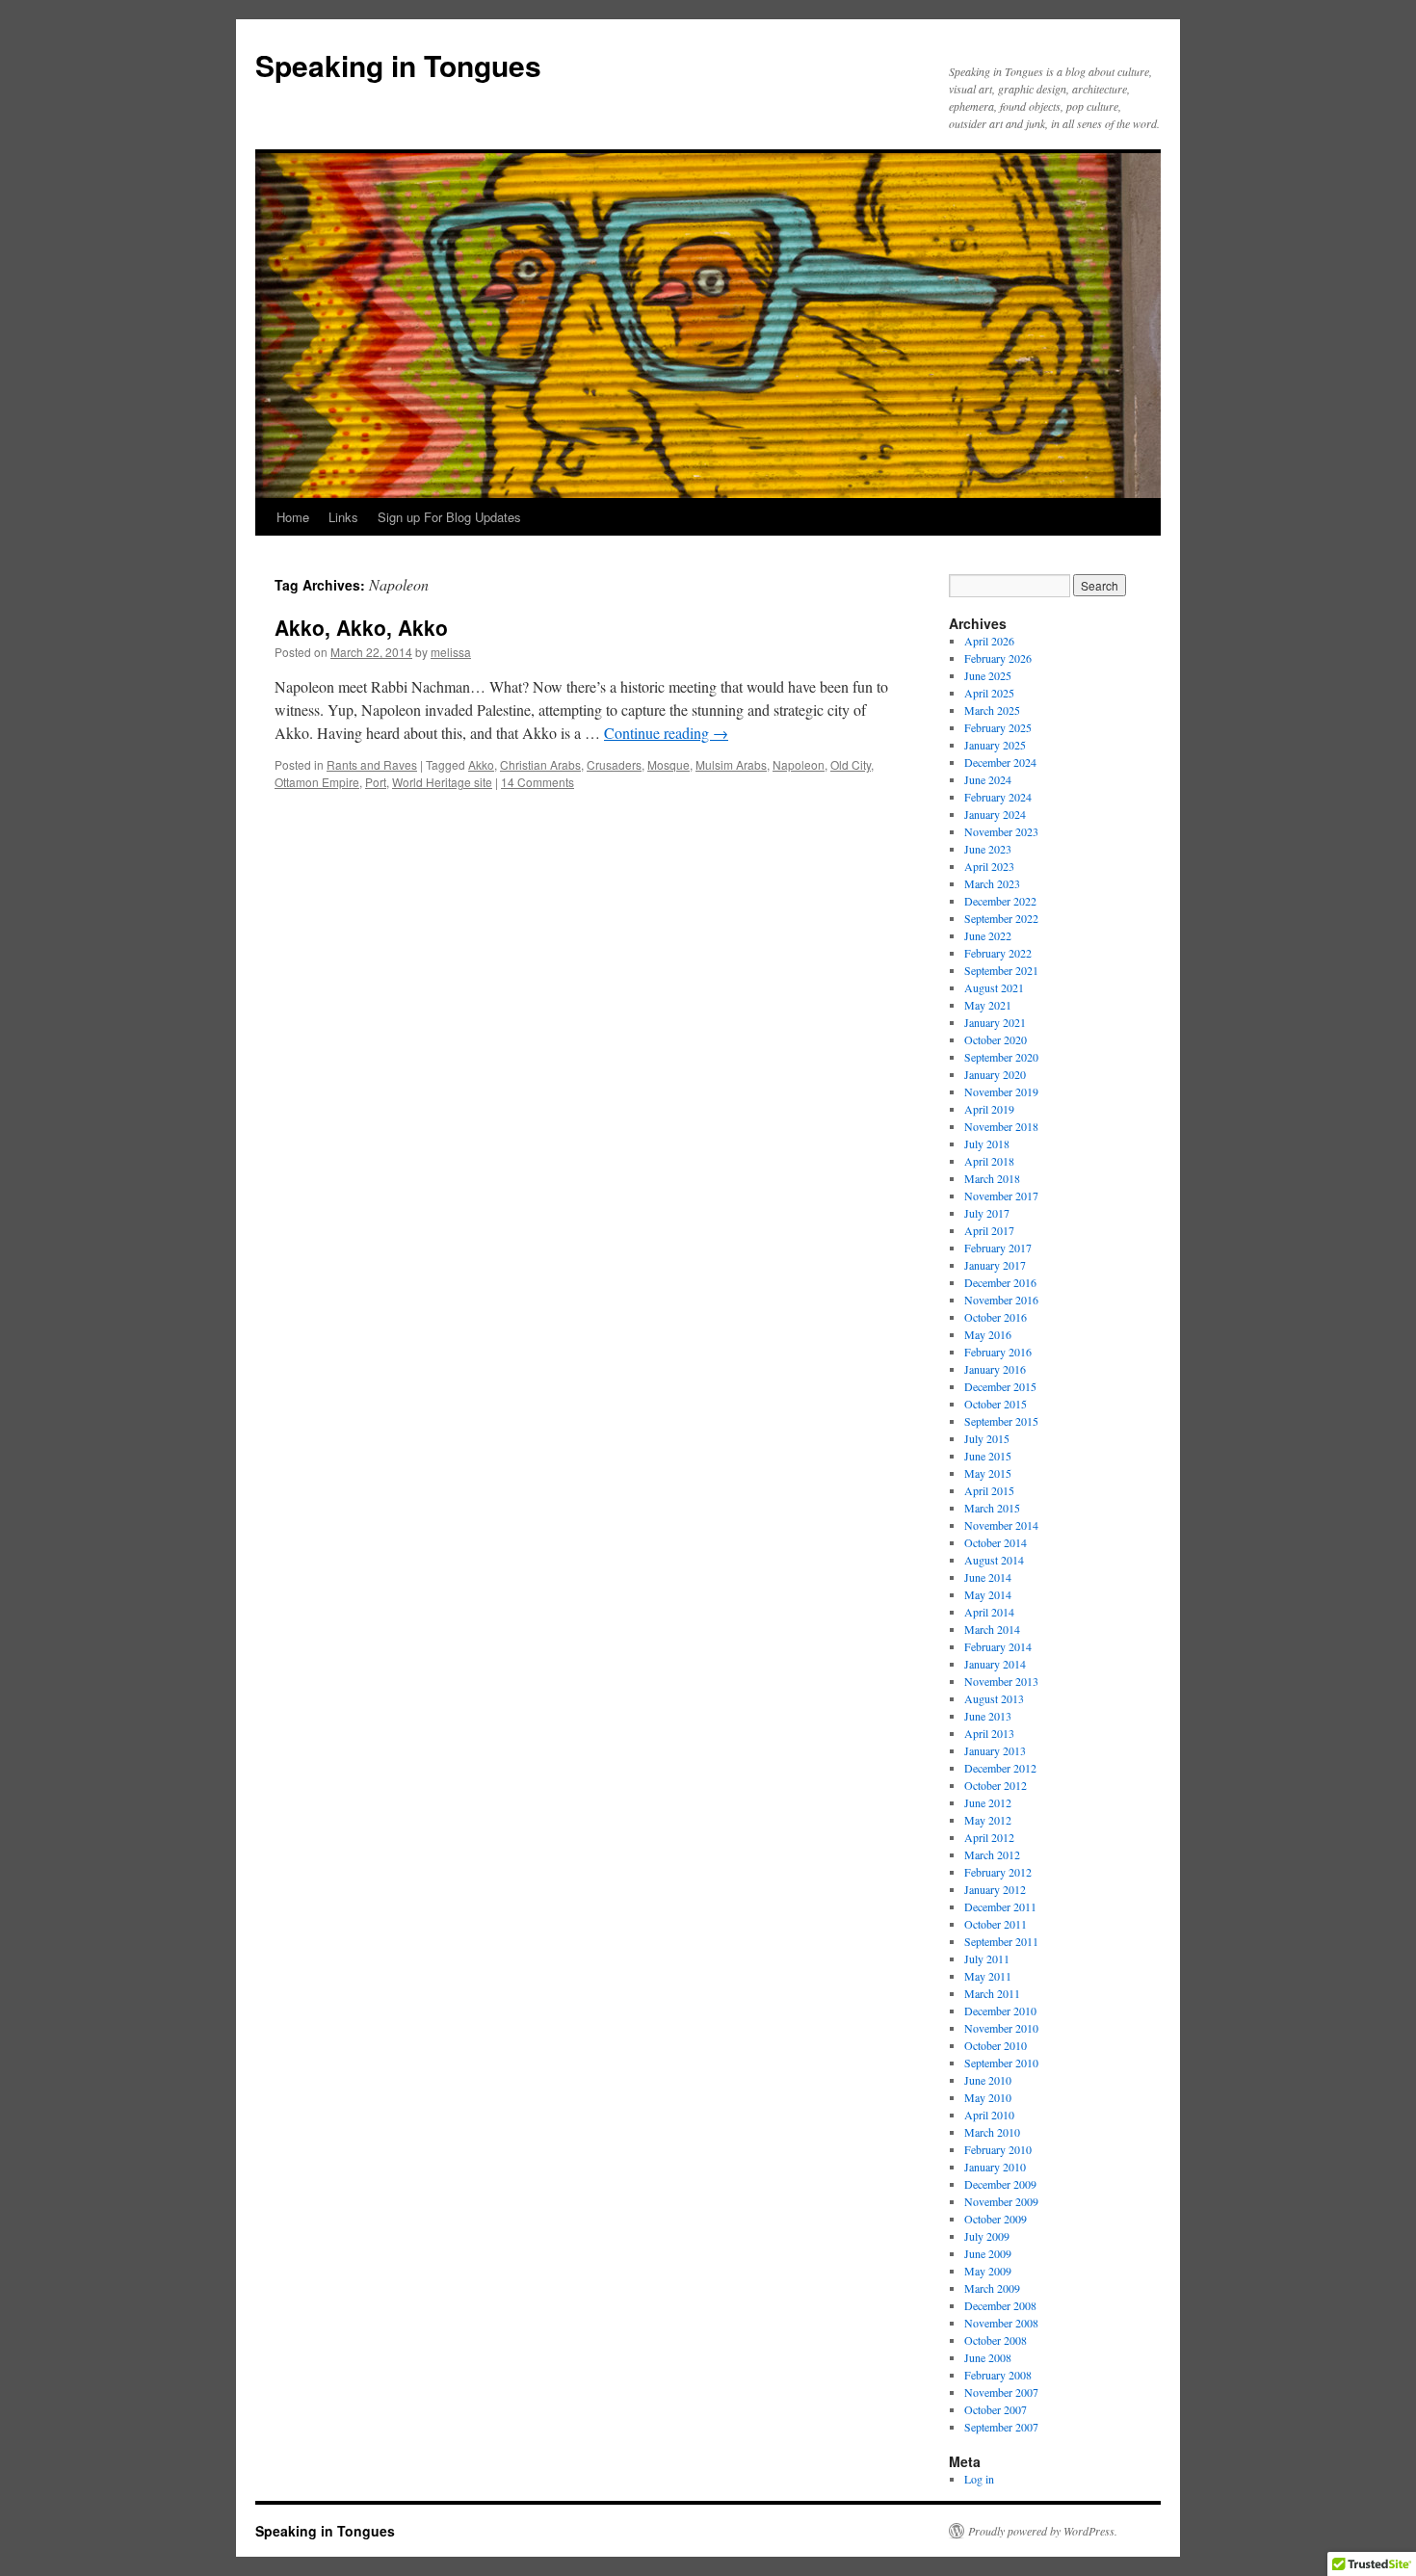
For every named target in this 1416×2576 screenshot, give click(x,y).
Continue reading (666, 733)
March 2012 (992, 1854)
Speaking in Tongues (398, 65)
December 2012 (1000, 1768)
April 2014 (989, 1612)
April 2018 (989, 1161)
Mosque (669, 764)
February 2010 (998, 2149)
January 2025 (995, 745)
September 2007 (1001, 2427)
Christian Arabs (540, 764)
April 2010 (989, 2115)
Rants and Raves (372, 764)
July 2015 (987, 1438)
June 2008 (988, 2357)
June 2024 (988, 779)
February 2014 (998, 1646)
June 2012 (988, 1802)
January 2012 (995, 1889)
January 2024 (995, 814)
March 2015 (992, 1508)
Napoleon (799, 764)
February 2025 (998, 727)
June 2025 (988, 675)
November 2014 (1001, 1525)
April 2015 (989, 1490)
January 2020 (995, 1074)
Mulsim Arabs (731, 764)
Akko (481, 764)
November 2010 (1001, 2028)
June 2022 (988, 935)
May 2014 (988, 1594)
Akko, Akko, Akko (361, 627)
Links (343, 517)
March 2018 (992, 1178)
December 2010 (1000, 2011)
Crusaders (614, 764)
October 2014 (996, 1542)
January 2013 (995, 1750)
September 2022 (1001, 918)
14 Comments (538, 782)
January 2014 (995, 1664)
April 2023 (989, 866)
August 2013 (994, 1698)
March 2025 (992, 710)
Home (293, 517)
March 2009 (992, 2288)
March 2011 (992, 1993)
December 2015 (1000, 1386)
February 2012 (998, 1872)
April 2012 (989, 1837)
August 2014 (994, 1560)
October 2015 (996, 1404)
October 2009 (996, 2219)
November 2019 (1001, 1091)
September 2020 (1001, 1057)
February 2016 (998, 1352)
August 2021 (994, 987)
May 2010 (988, 2097)
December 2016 (1000, 1282)
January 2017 (995, 1265)
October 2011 (996, 1924)
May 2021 (988, 1005)
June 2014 (988, 1577)
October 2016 (996, 1317)
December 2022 (1000, 901)
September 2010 (1001, 2063)
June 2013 (988, 1716)
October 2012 (996, 1785)
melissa (451, 652)
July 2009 (987, 2236)
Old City (851, 764)
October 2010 (996, 2045)
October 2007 (996, 2409)
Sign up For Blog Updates (449, 517)
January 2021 (995, 1022)
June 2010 (988, 2080)
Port (376, 782)
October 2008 (996, 2340)
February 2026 (998, 658)
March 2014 (992, 1629)
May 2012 (988, 1820)
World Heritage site (442, 782)
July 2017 (987, 1213)
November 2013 (1001, 1681)
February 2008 (998, 2375)
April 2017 (989, 1230)
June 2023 (988, 849)
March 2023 (992, 883)
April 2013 (989, 1733)
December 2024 (1000, 762)
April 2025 (989, 693)
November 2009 (1001, 2201)
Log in (979, 2479)
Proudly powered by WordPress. (1043, 2531)
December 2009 (1000, 2184)
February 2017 (998, 1248)
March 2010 (992, 2132)
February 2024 (998, 797)
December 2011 (1000, 1906)
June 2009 (988, 2253)
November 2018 (1001, 1126)
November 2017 (1001, 1196)
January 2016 (995, 1369)
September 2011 (1001, 1941)
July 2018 (987, 1143)
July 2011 (987, 1958)
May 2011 (988, 1976)
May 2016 (988, 1334)
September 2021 (1001, 970)
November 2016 (1001, 1300)
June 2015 (988, 1456)
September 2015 (1001, 1421)
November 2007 (1001, 2392)
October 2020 (996, 1039)
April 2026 (989, 641)
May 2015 (988, 1473)
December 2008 (1000, 2305)
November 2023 (1001, 831)
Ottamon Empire (317, 782)
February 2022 (998, 953)
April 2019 (989, 1109)
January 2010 (995, 2167)
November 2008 (1001, 2323)
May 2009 (988, 2271)
